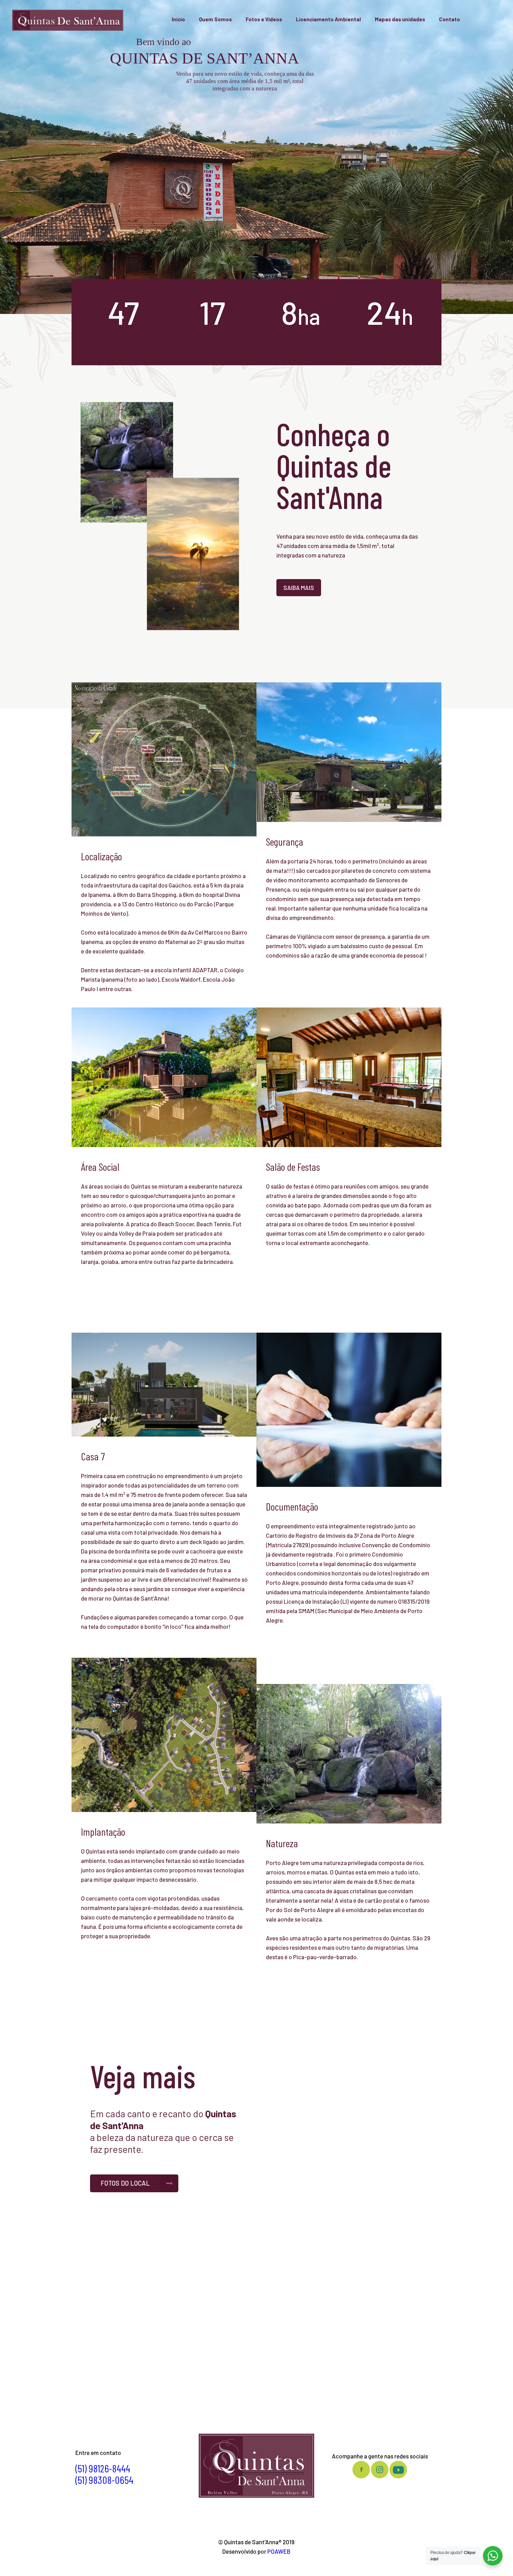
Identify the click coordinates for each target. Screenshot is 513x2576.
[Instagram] (267, 2564)
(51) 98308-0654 (104, 2480)
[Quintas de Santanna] (68, 19)
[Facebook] (246, 2564)
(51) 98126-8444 (103, 2468)
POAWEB (279, 2551)
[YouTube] (256, 2564)
